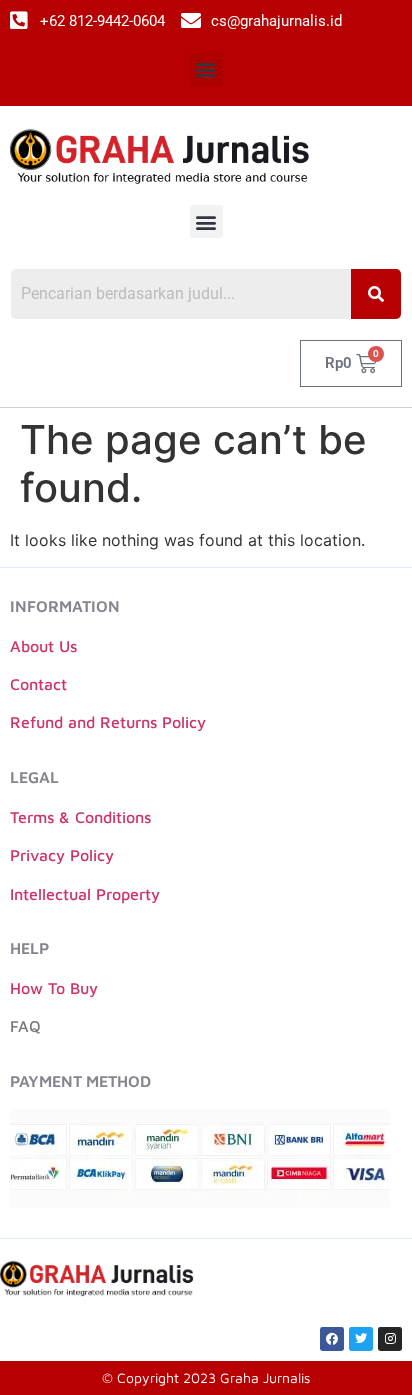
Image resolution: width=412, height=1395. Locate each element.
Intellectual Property (85, 894)
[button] (206, 69)
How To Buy (54, 988)
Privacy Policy (62, 855)
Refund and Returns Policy (108, 722)
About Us (43, 646)
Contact (38, 684)
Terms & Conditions (80, 817)
